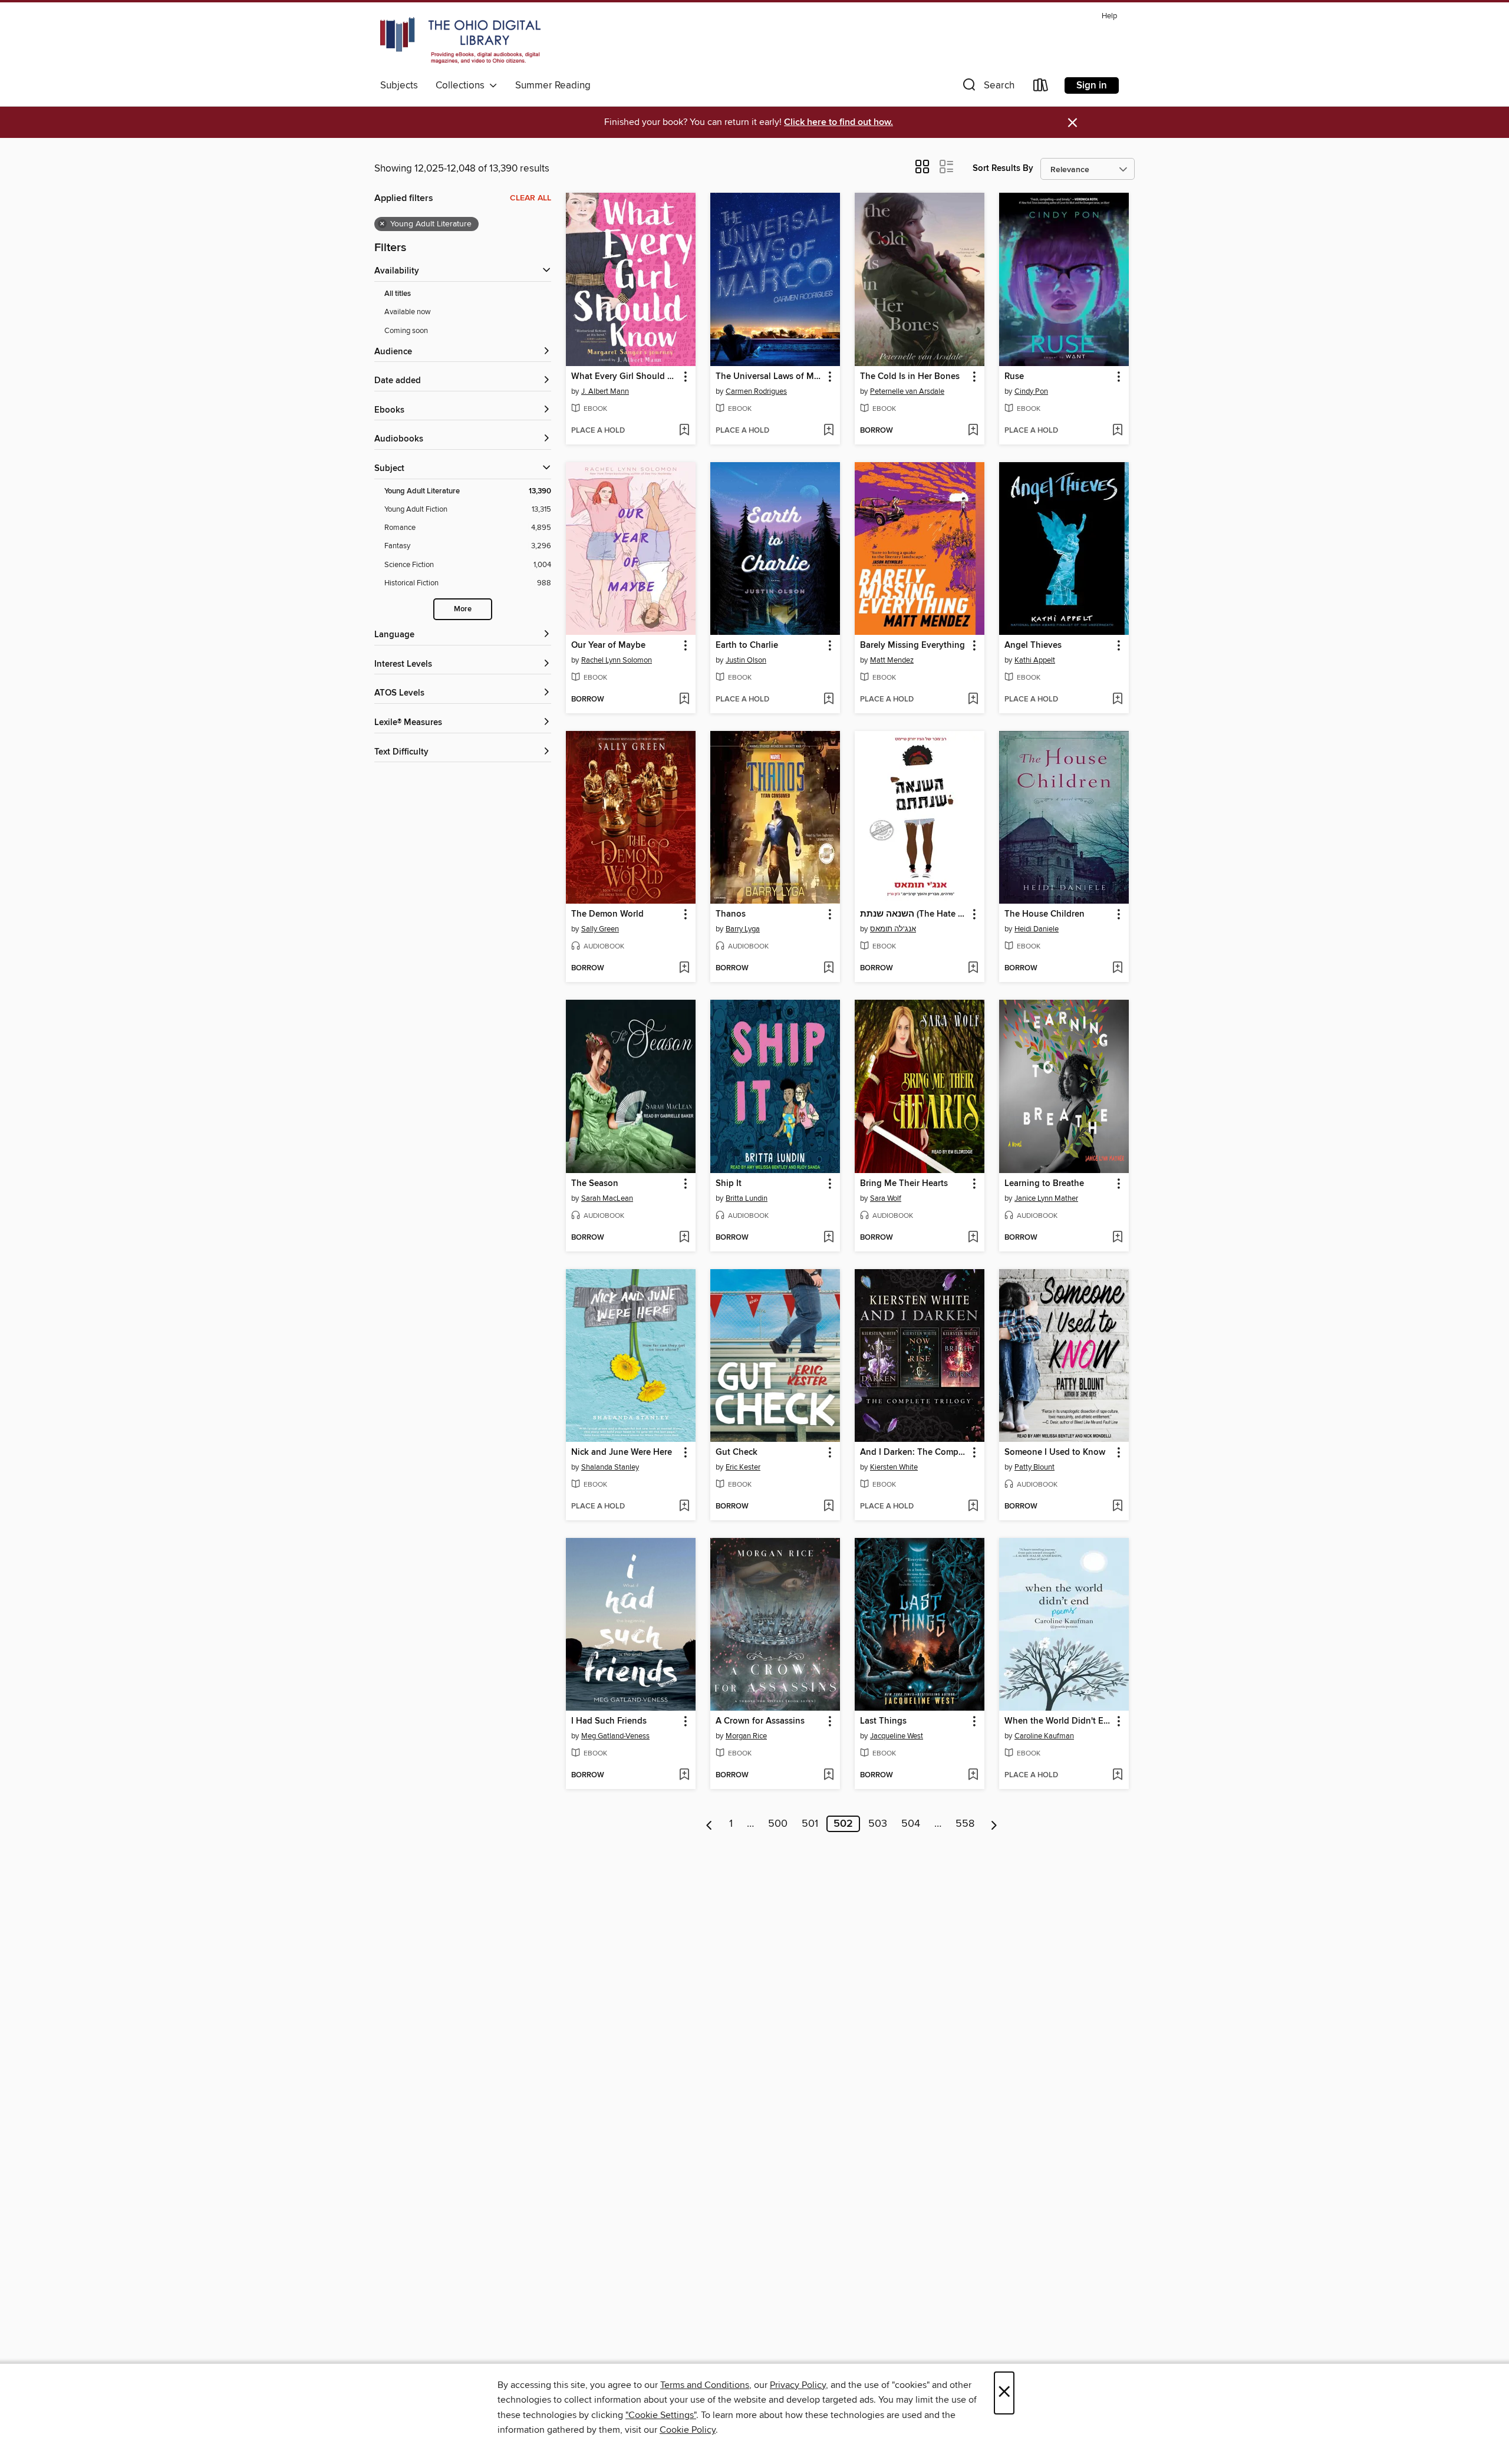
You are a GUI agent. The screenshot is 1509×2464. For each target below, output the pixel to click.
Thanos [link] (731, 914)
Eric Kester (743, 1467)
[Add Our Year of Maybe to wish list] (684, 700)
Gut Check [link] (737, 1452)
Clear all (531, 198)
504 (911, 1824)
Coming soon (406, 331)
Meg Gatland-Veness (615, 1736)
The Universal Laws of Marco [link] (770, 377)
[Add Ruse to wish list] (1117, 431)
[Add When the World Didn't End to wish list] (1117, 1775)
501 (810, 1824)
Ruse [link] (1014, 377)
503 (878, 1824)
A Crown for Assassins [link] (760, 1721)
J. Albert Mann (605, 391)
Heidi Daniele (1037, 929)
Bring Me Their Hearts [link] (904, 1184)
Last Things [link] (883, 1721)
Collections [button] (462, 85)
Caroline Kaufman (1044, 1736)
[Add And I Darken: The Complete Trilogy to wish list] (973, 1507)
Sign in (1092, 85)
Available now (408, 312)
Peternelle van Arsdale (907, 391)
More (463, 609)
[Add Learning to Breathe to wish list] (1117, 1238)
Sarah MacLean (607, 1198)
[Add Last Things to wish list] (973, 1775)
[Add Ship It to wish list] (828, 1238)
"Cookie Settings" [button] (661, 2415)
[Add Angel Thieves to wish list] (1117, 700)
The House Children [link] (1045, 914)
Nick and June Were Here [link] (622, 1452)
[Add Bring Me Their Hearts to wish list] (973, 1238)
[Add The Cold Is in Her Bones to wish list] (973, 431)
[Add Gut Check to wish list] (828, 1507)
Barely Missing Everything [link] (912, 645)
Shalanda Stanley (610, 1467)
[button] (987, 88)
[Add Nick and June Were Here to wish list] (684, 1507)
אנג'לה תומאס (893, 929)
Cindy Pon (1031, 391)
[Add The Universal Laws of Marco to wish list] (828, 431)
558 (965, 1824)
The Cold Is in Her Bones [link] (910, 377)
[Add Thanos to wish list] (828, 969)
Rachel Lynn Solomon (617, 660)
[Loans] (1041, 88)
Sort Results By (1003, 168)
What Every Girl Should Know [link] (625, 377)
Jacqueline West (897, 1736)
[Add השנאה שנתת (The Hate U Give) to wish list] (973, 969)
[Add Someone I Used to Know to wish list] (1117, 1507)
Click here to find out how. (838, 122)
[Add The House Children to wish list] (1117, 969)
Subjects (399, 85)
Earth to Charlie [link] (747, 645)
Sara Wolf (886, 1198)
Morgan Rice (746, 1736)
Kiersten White (894, 1467)
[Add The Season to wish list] (684, 1238)
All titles (398, 294)
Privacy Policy (798, 2385)
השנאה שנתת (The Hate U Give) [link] (914, 914)
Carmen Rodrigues (756, 391)
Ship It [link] (729, 1184)
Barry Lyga (743, 929)
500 (778, 1824)
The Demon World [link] (607, 914)
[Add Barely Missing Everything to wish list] (973, 700)
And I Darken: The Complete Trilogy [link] (914, 1452)
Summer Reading (553, 85)
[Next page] (994, 1824)
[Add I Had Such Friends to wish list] (684, 1775)
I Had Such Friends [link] (609, 1721)
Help (1109, 16)
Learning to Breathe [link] (1044, 1184)
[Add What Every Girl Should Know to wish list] (684, 431)
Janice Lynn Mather (1046, 1198)
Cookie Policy (688, 2430)
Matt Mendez (892, 660)
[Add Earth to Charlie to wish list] (828, 700)
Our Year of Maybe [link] (608, 645)
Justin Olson (746, 660)
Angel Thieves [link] (1033, 645)
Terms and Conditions (705, 2385)
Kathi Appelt (1035, 660)
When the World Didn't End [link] (1058, 1721)
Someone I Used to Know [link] (1055, 1452)
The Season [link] (595, 1184)
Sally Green (600, 929)
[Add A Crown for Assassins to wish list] (828, 1775)
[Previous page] (709, 1824)
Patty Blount (1034, 1467)
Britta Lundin (747, 1198)
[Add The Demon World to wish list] (684, 969)
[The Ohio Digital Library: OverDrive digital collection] (460, 41)
